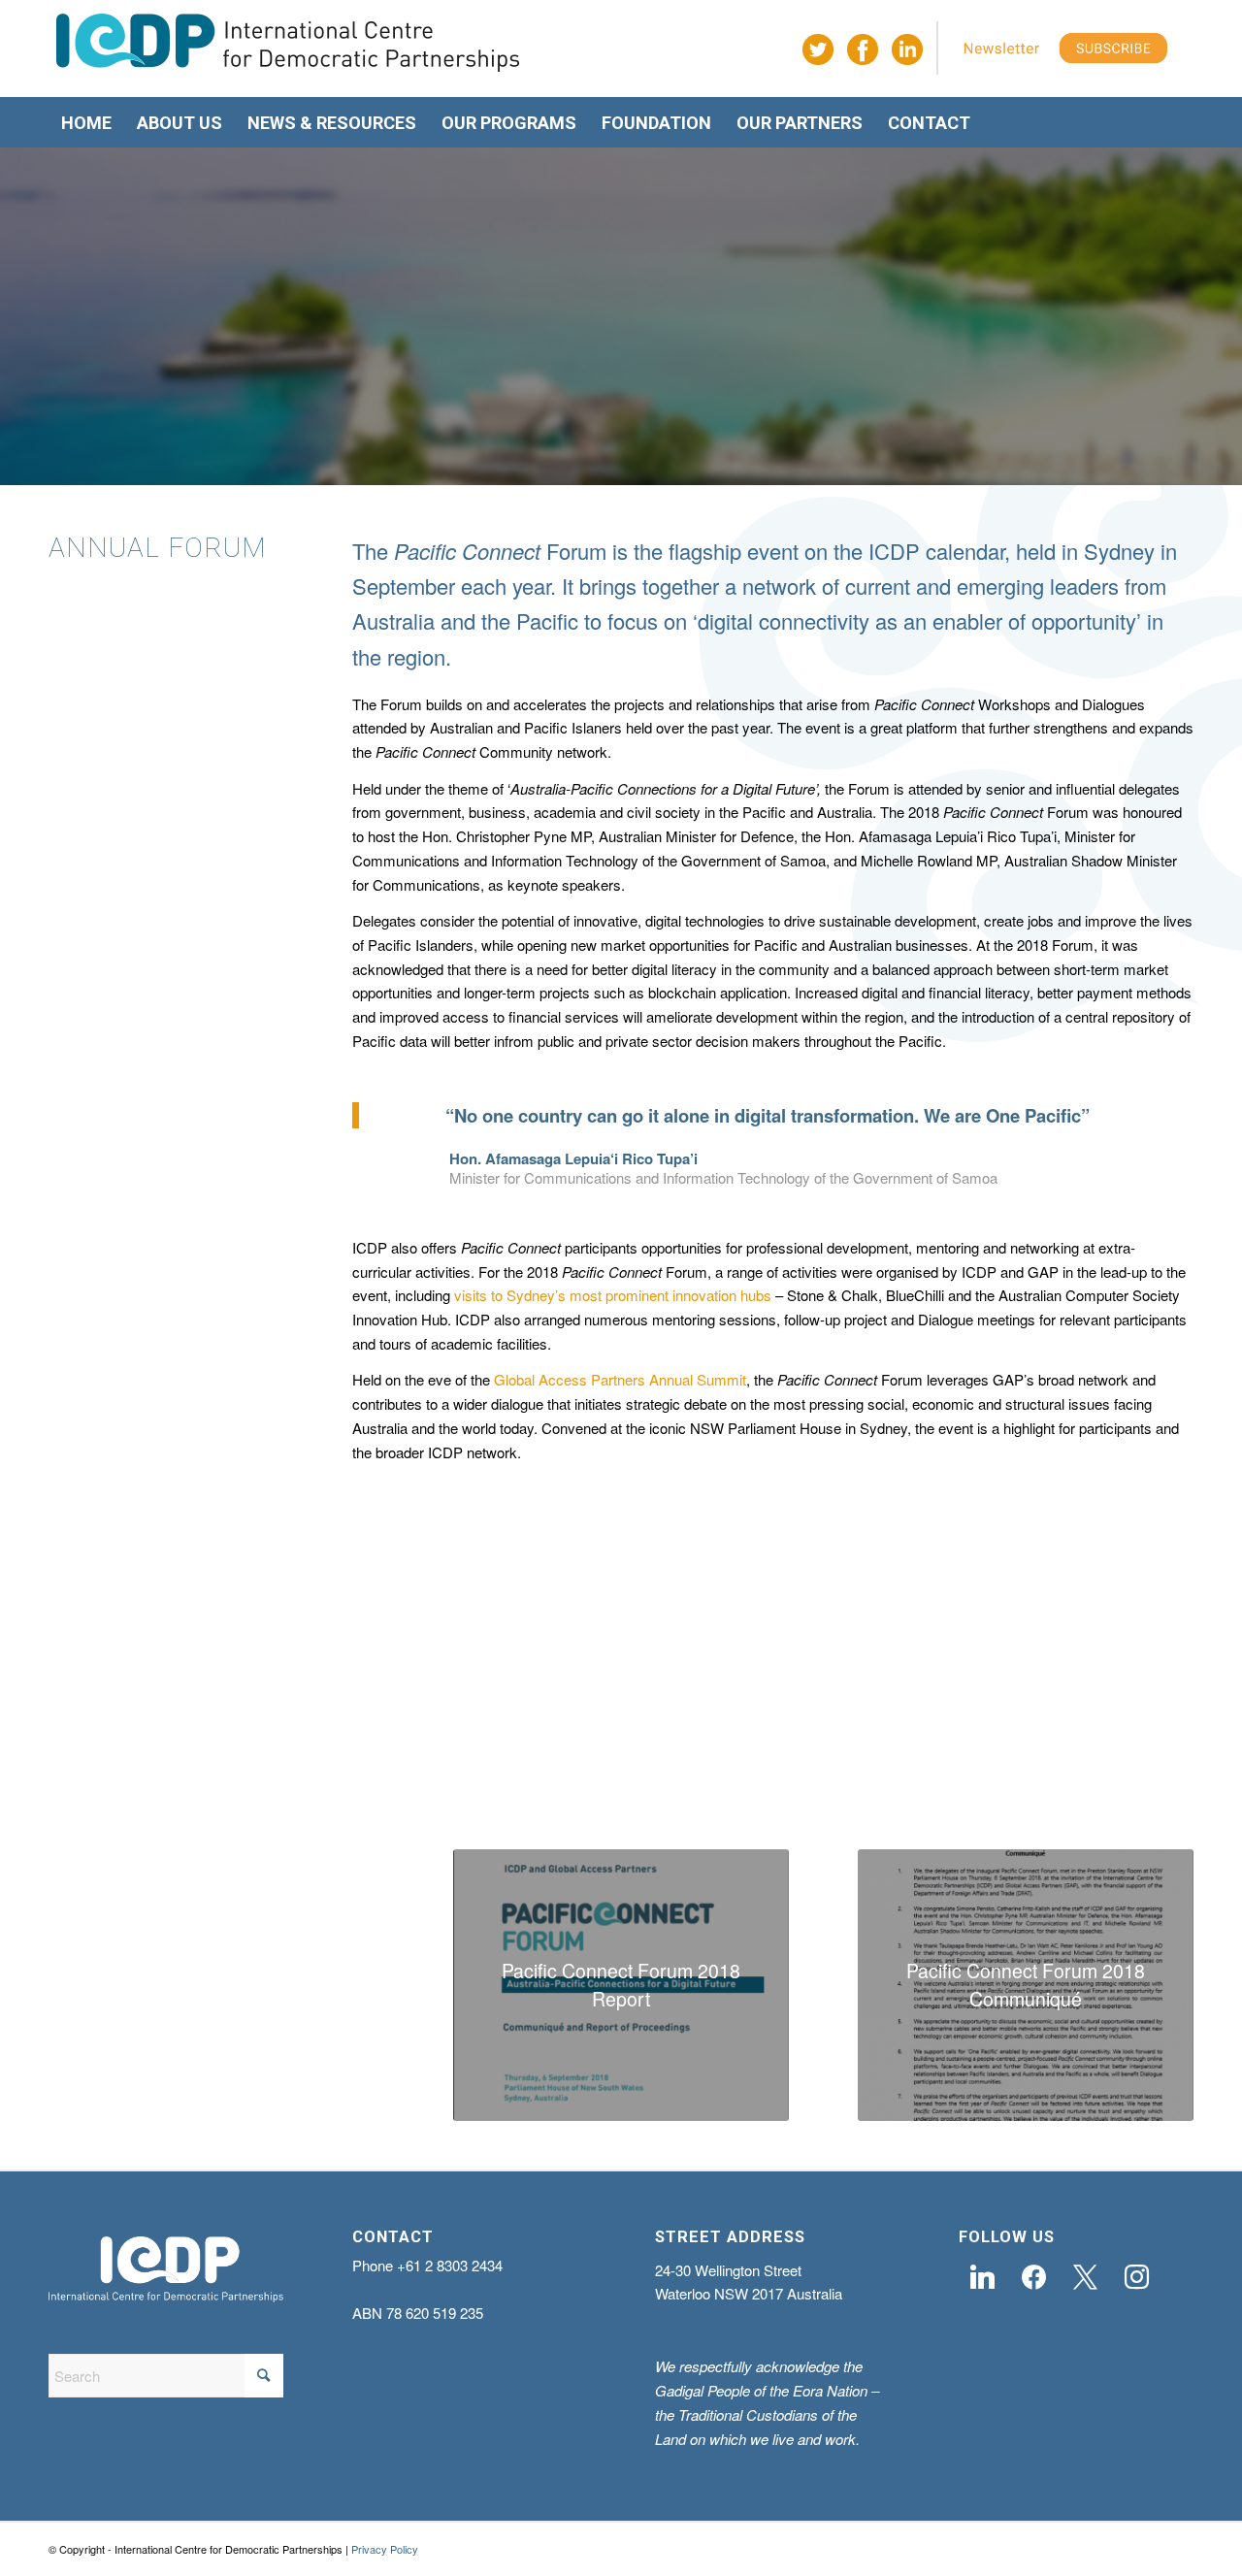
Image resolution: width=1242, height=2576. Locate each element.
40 (1021, 1729)
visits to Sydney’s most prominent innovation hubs (613, 1295)
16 (648, 1729)
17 (664, 1729)
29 (850, 1729)
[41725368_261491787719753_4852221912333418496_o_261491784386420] (591, 1696)
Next (1150, 1614)
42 (1052, 1729)
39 (1005, 1729)
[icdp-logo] (288, 49)
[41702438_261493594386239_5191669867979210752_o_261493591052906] (1141, 1696)
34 (928, 1729)
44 (1083, 1729)
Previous (396, 1614)
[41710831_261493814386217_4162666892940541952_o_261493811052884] (866, 1696)
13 (602, 1729)
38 (990, 1729)
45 (1098, 1729)
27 (819, 1729)
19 (695, 1729)
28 (834, 1729)
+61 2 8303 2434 (450, 2265)
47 (1129, 1729)
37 (974, 1729)
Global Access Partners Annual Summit (620, 1379)
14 (617, 1729)
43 (1067, 1729)
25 (788, 1729)
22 (741, 1729)
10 (555, 1729)
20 (710, 1729)
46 (1114, 1729)
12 (586, 1729)
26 (803, 1729)
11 (571, 1729)
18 (679, 1729)
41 (1036, 1729)
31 (881, 1729)
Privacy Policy (385, 2549)
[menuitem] (86, 123)
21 (726, 1729)
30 (866, 1729)
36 (959, 1729)
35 (943, 1729)
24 (772, 1729)
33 (912, 1729)
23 (757, 1729)
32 (897, 1729)
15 (633, 1729)
